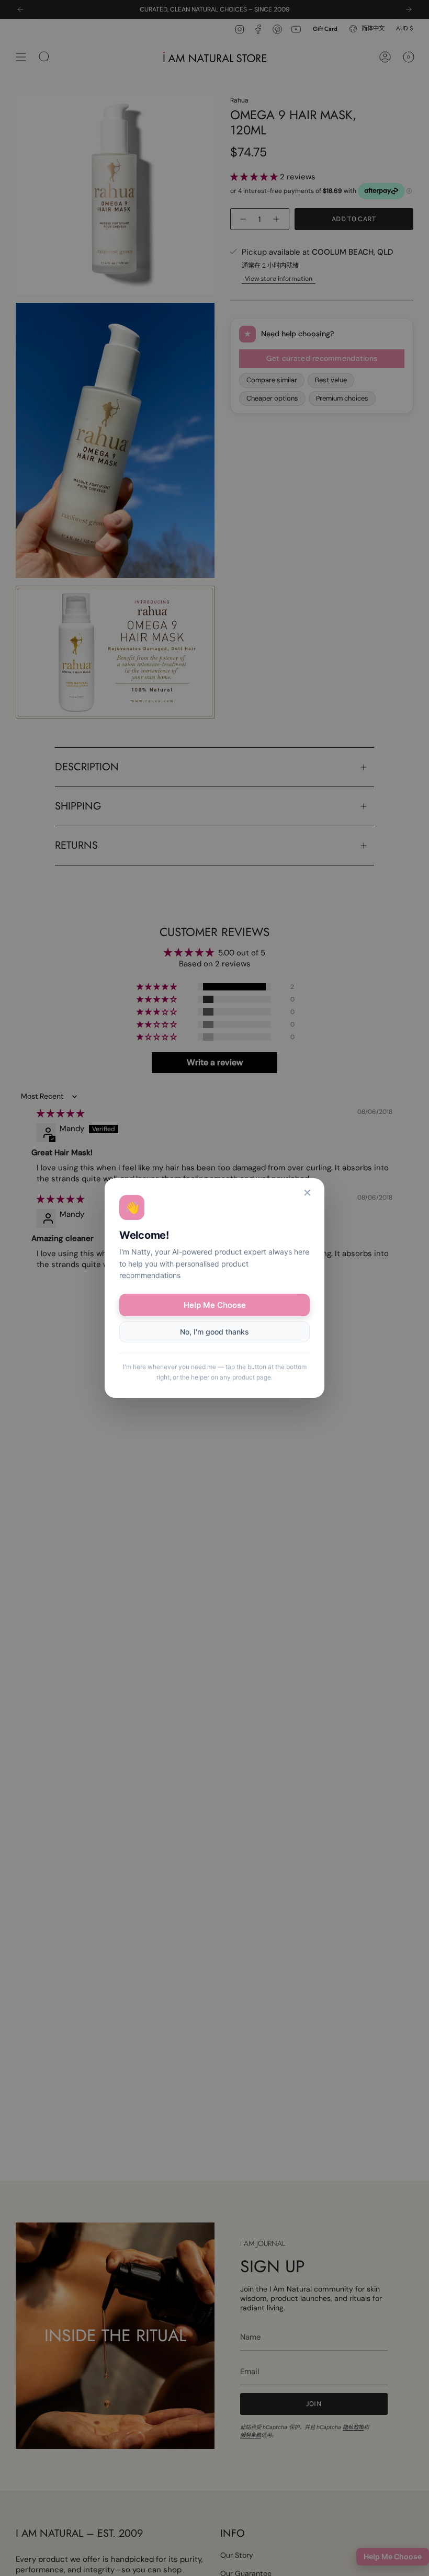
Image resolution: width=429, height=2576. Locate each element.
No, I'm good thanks (214, 1332)
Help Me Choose (215, 1305)
